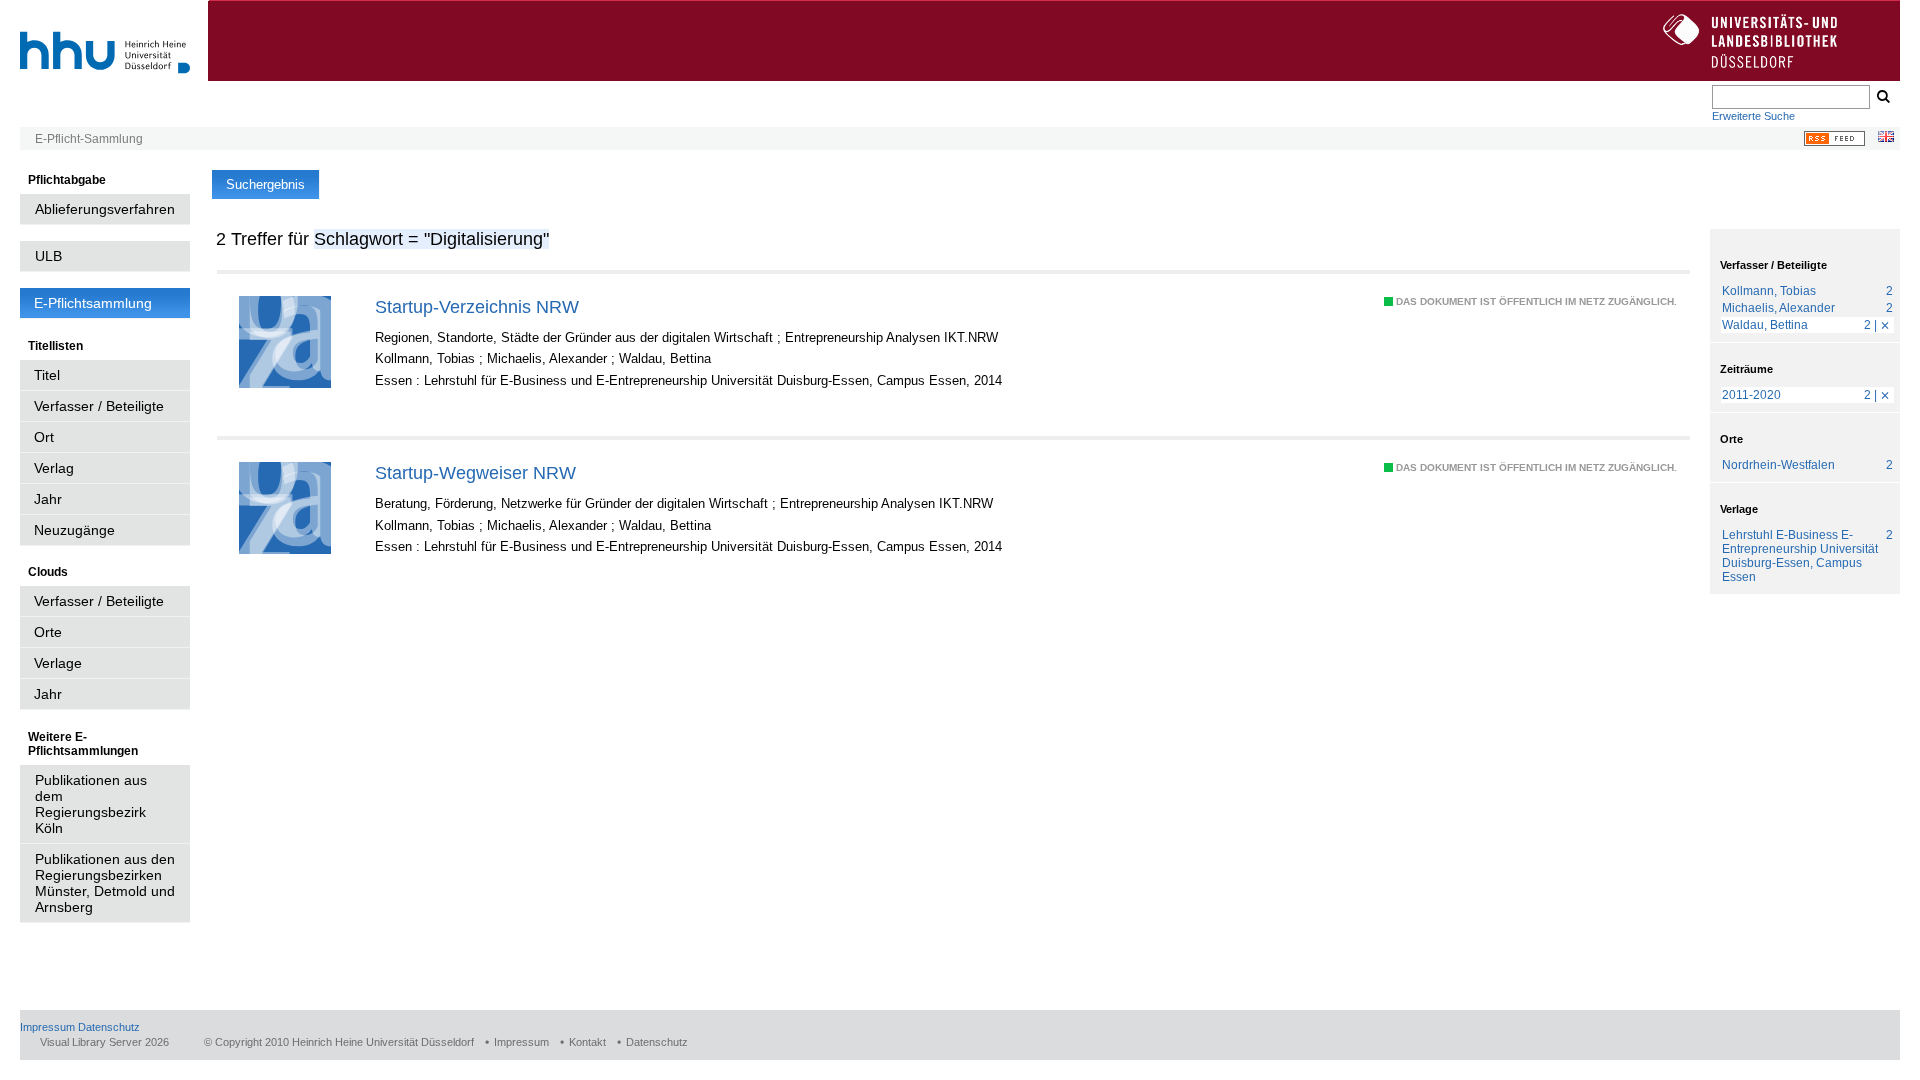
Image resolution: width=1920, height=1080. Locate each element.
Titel (47, 375)
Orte (48, 632)
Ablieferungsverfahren (105, 209)
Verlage (58, 663)
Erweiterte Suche (1753, 116)
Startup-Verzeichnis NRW (477, 306)
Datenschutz (109, 1027)
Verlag (54, 468)
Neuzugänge (74, 530)
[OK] (1882, 97)
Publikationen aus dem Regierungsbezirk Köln (91, 804)
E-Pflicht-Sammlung (89, 139)
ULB (48, 256)
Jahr (48, 499)
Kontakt (587, 1042)
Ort (44, 437)
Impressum (47, 1027)
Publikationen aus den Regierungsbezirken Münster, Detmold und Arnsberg (105, 883)
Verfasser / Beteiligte (99, 406)
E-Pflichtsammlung (93, 303)
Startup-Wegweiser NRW (475, 472)
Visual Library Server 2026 (104, 1042)
